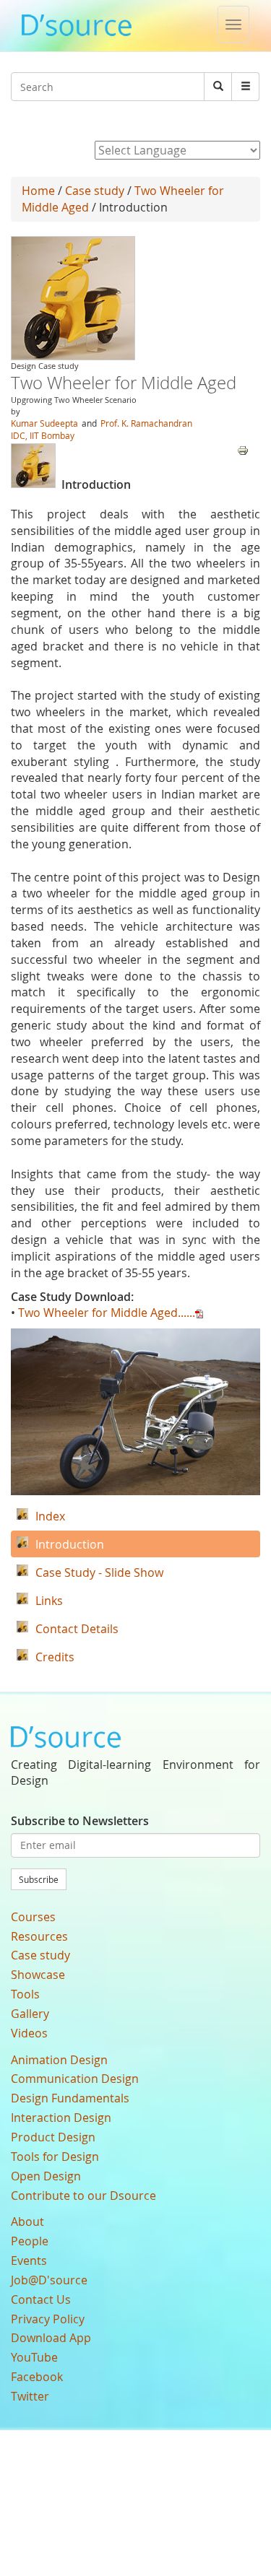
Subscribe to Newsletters (80, 1821)
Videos (29, 2033)
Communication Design (75, 2079)
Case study (95, 191)
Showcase (38, 1975)
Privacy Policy (48, 2319)
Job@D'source (49, 2280)
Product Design (53, 2137)
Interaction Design (61, 2118)
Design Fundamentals (70, 2098)
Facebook (37, 2377)
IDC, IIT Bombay (43, 435)
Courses (33, 1917)
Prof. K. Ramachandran (146, 423)
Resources (39, 1936)
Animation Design (59, 2060)
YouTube (34, 2357)
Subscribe (39, 1879)
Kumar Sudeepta (44, 423)
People (30, 2241)
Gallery (30, 2014)
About (27, 2222)
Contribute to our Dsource (83, 2196)
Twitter (30, 2396)
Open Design (46, 2176)
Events (29, 2260)
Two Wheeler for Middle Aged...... (107, 1313)
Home (38, 191)
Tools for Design (55, 2157)
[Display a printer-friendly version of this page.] (243, 449)
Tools (25, 1994)
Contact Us (41, 2299)
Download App (51, 2338)
